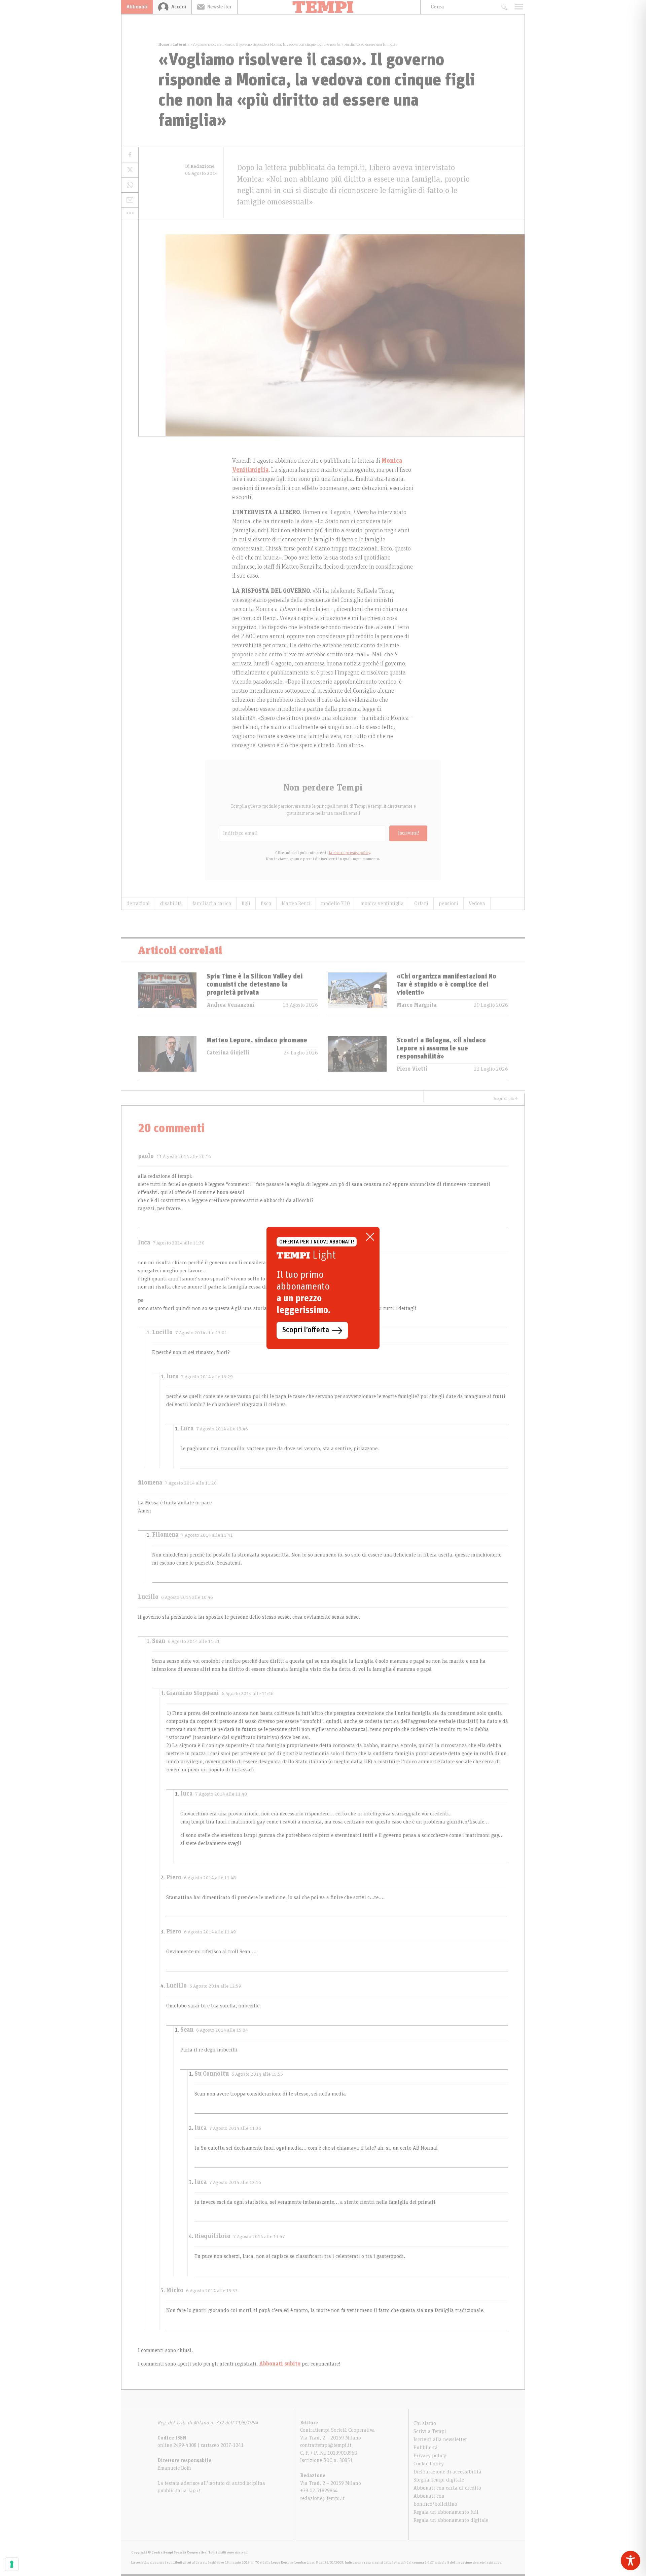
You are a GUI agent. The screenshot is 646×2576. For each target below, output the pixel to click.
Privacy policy (430, 2456)
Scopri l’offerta (306, 1330)
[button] (130, 213)
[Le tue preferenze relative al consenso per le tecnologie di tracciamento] (12, 2564)
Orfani (421, 903)
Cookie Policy (429, 2464)
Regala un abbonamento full (446, 2512)
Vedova (477, 903)
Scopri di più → (506, 1099)
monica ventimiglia (382, 903)
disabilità (171, 903)
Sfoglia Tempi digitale (439, 2480)
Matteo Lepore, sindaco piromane (257, 1040)
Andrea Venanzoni (231, 1005)
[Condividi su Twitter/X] (130, 170)
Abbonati (137, 7)
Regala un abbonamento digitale (451, 2520)
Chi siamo (425, 2423)
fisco (266, 903)
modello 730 (335, 903)
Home (164, 44)
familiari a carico (212, 903)
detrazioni (138, 903)
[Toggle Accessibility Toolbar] (631, 2561)
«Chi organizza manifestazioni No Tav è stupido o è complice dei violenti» (446, 985)
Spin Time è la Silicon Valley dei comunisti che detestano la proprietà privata (255, 985)
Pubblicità (426, 2448)
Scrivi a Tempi (430, 2431)
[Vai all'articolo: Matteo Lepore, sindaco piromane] (167, 1058)
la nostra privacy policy (349, 853)
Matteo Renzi (296, 903)
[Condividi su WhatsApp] (130, 185)
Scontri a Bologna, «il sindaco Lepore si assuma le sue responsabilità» (441, 1048)
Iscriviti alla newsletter (440, 2439)
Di (200, 166)
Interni (180, 44)
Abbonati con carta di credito (447, 2488)
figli (246, 903)
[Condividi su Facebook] (130, 155)
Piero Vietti (412, 1069)
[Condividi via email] (130, 200)
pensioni (448, 903)
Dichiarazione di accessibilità (447, 2472)
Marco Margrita (417, 1005)
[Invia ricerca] (504, 7)
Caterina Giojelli (228, 1053)
